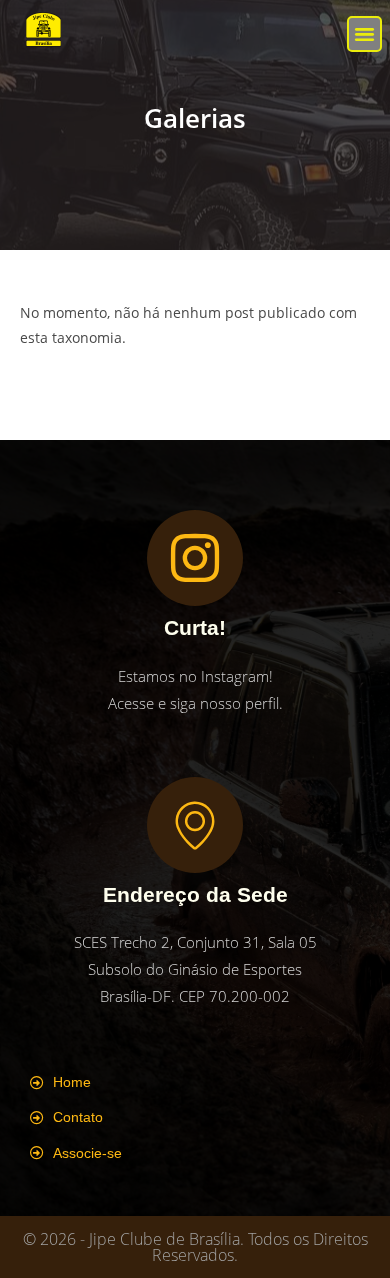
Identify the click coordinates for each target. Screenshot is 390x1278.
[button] (365, 34)
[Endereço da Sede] (195, 825)
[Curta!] (195, 558)
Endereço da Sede (195, 894)
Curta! (195, 627)
